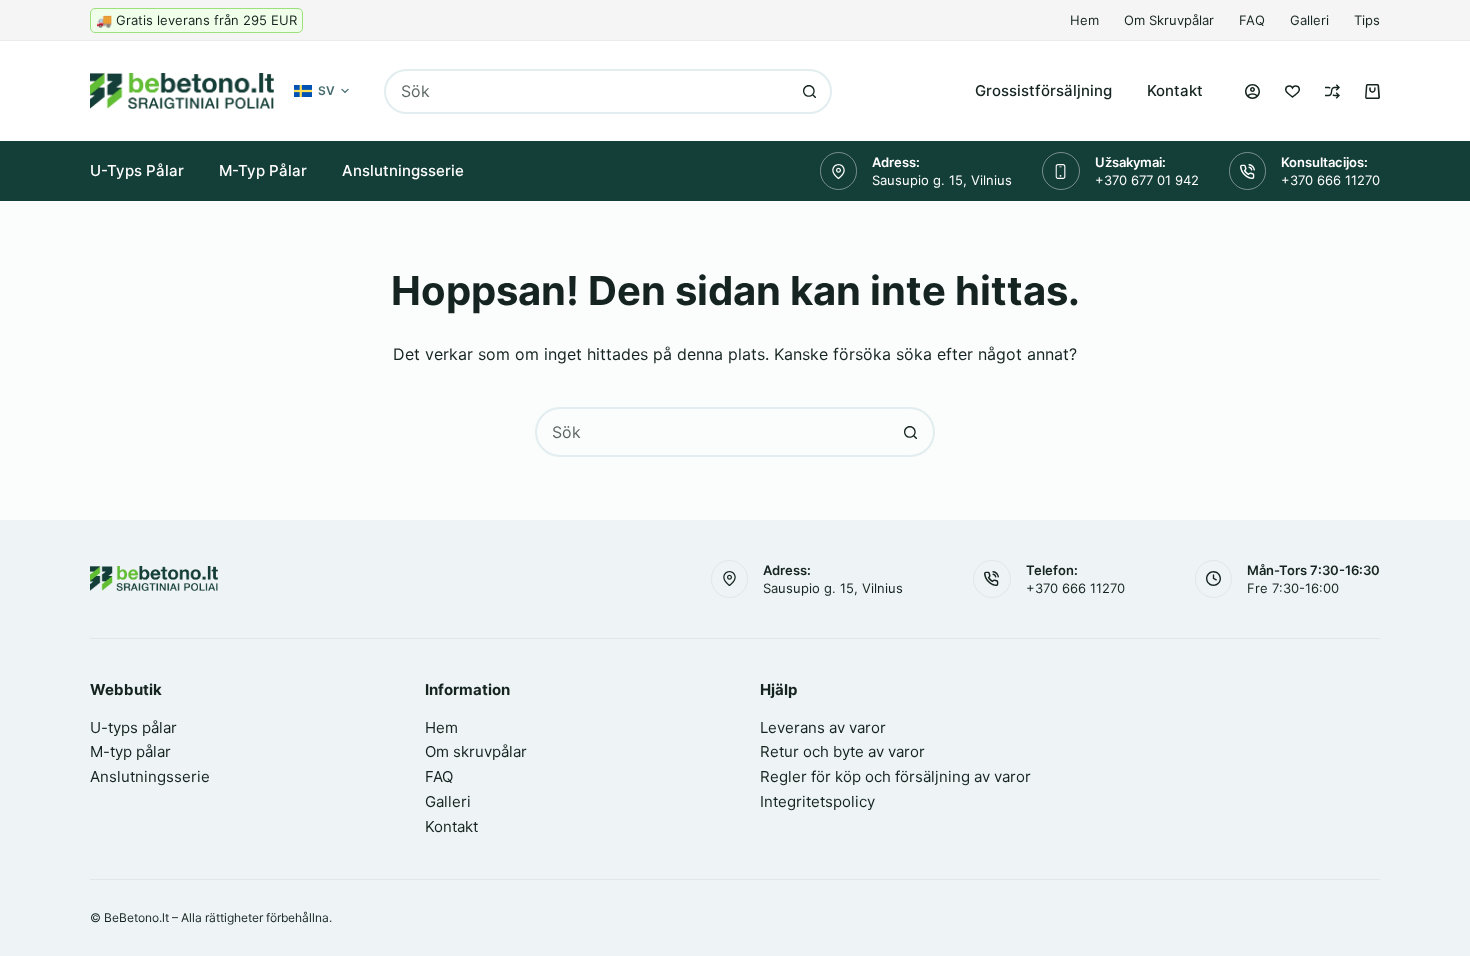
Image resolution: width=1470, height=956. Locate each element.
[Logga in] (1252, 91)
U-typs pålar (137, 170)
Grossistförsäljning (1043, 90)
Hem (1084, 20)
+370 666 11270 (1330, 180)
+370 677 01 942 (1147, 180)
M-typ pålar (263, 170)
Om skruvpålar (1169, 20)
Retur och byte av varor (842, 751)
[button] (321, 91)
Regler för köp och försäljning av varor (895, 776)
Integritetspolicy (817, 801)
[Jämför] (1332, 91)
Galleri (1309, 20)
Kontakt (1175, 90)
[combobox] (587, 91)
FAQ (1252, 20)
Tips (1367, 20)
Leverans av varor (823, 727)
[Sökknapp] (809, 91)
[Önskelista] (1292, 91)
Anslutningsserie (403, 170)
